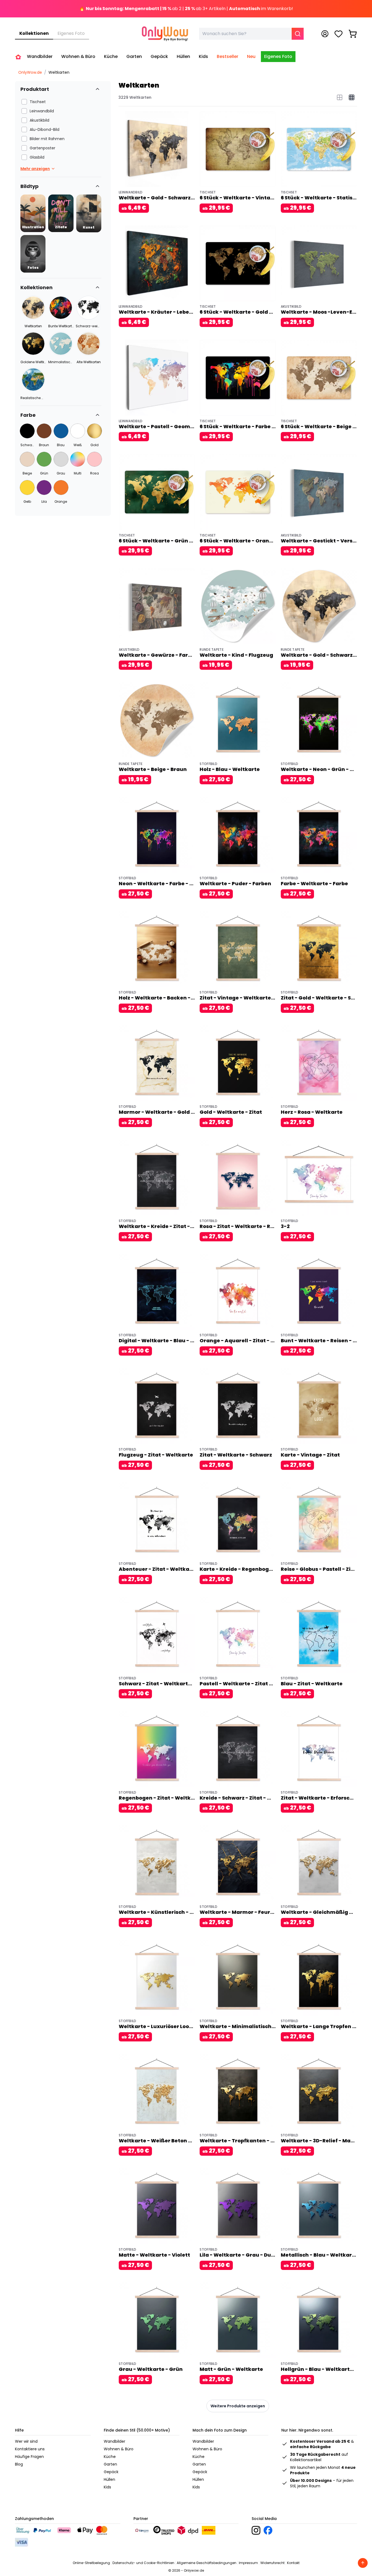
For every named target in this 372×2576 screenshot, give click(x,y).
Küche (110, 2457)
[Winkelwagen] (353, 34)
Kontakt (293, 2563)
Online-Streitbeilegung (91, 2563)
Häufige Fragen (29, 2457)
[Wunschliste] (339, 34)
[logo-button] (256, 2530)
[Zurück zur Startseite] (18, 57)
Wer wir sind (26, 2441)
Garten (110, 2464)
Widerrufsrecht (272, 2563)
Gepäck (111, 2472)
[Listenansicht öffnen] (340, 97)
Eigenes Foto (71, 33)
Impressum (248, 2563)
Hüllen (109, 2479)
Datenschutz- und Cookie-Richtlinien (143, 2563)
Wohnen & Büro (119, 2449)
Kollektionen (34, 33)
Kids (107, 2487)
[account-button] (325, 34)
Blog (19, 2464)
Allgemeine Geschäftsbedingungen (207, 2563)
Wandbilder (115, 2441)
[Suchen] (298, 34)
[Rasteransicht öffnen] (352, 97)
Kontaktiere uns (30, 2449)
